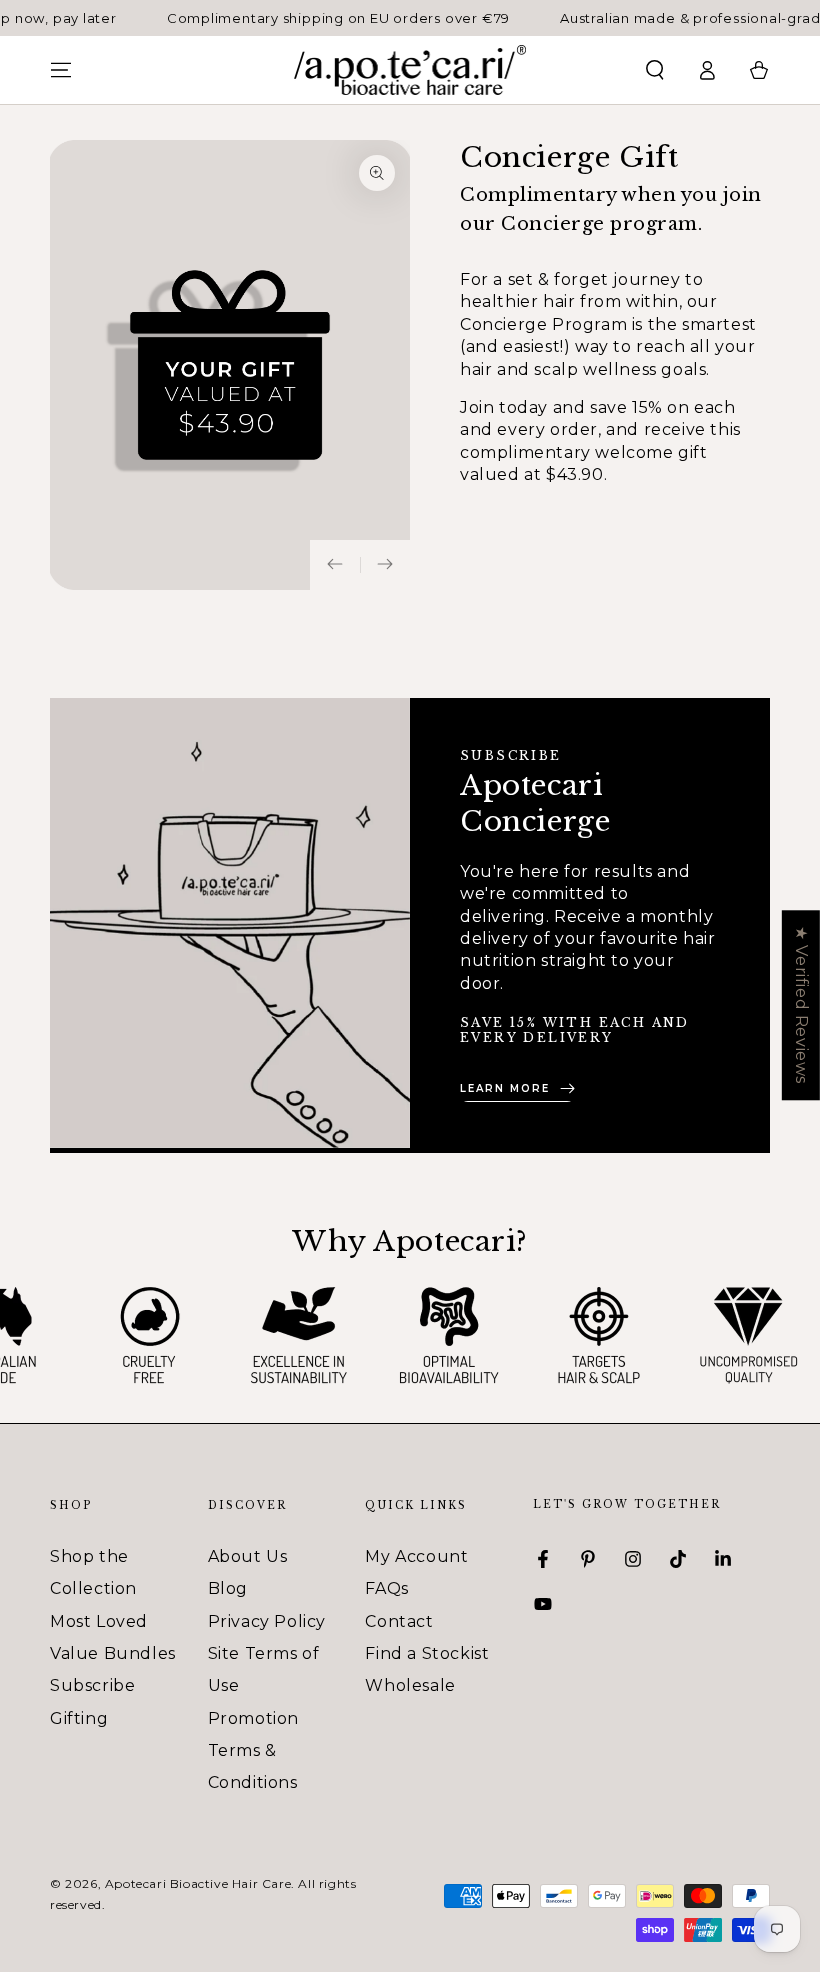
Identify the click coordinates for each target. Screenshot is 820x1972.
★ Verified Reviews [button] (801, 1005)
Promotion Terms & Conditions (253, 1751)
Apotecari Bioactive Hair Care (198, 1883)
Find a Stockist (427, 1653)
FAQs (386, 1588)
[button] (655, 70)
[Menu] (61, 70)
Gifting (79, 1718)
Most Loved (99, 1621)
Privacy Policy (267, 1621)
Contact (399, 1621)
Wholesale (410, 1685)
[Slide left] (335, 565)
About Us (248, 1556)
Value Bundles (113, 1653)
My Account (416, 1556)
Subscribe (92, 1685)
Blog (228, 1588)
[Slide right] (385, 565)
